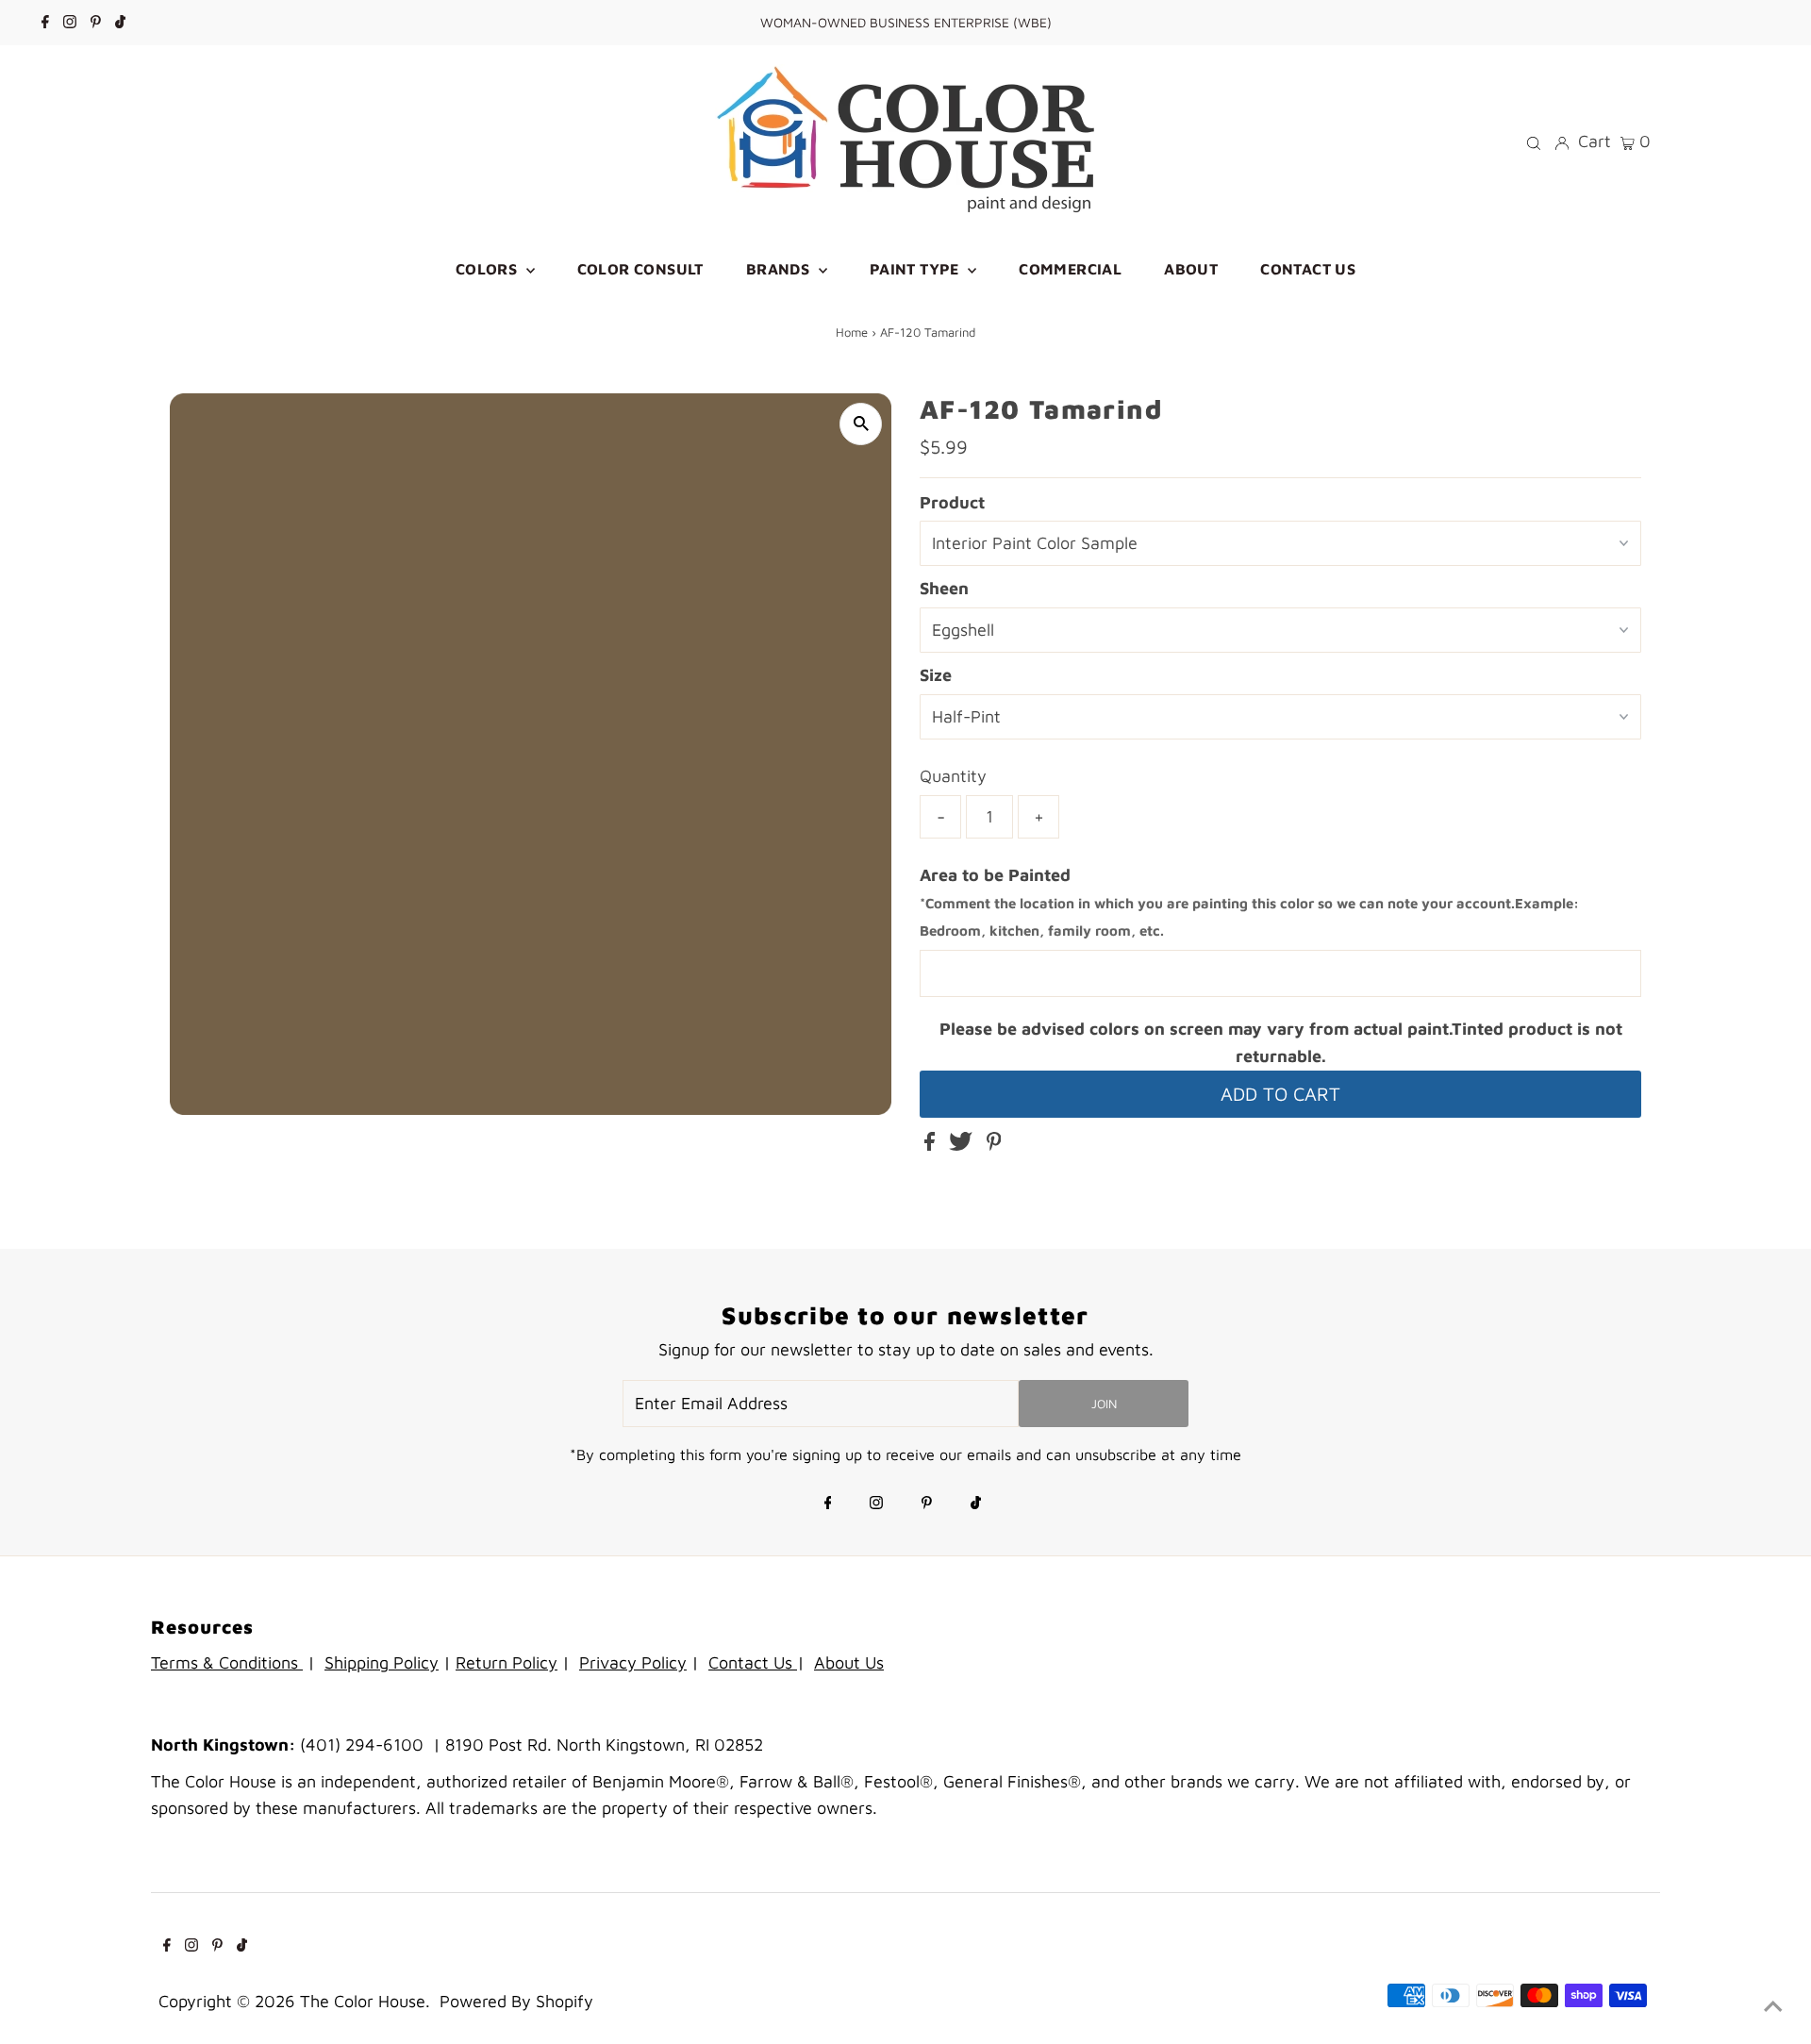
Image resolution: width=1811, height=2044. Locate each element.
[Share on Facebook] (932, 1145)
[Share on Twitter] (963, 1145)
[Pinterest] (96, 23)
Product (952, 502)
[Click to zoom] (861, 424)
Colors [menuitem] (489, 269)
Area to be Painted (1249, 902)
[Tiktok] (120, 23)
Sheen (944, 588)
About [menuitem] (1191, 269)
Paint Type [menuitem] (916, 269)
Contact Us (753, 1662)
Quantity (953, 776)
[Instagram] (70, 23)
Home (852, 332)
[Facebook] (45, 23)
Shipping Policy (382, 1662)
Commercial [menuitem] (1070, 269)
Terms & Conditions (227, 1662)
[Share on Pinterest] (994, 1145)
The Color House (363, 2001)
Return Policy (507, 1662)
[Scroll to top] (1773, 2006)
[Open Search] (1534, 141)
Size (936, 675)
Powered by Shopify (516, 2001)
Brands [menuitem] (780, 269)
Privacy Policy (633, 1662)
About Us (849, 1662)
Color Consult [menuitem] (640, 269)
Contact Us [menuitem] (1308, 269)
